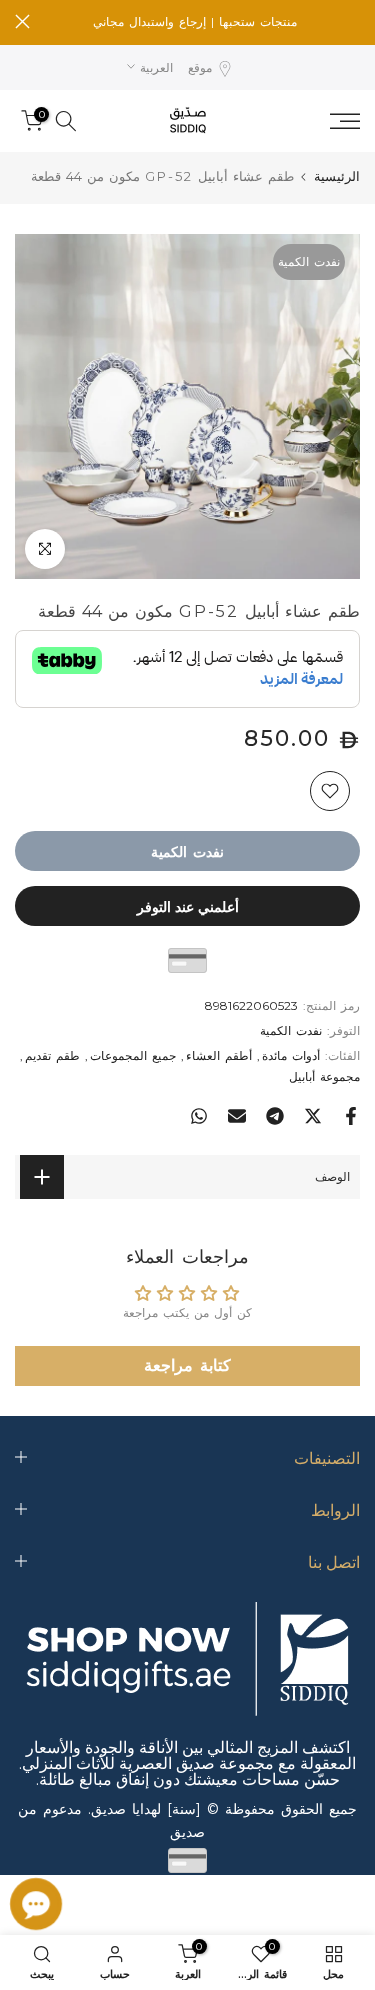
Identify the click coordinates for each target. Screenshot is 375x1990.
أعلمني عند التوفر (188, 906)
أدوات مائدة (291, 1055)
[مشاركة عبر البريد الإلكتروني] (237, 1116)
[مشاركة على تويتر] (313, 1116)
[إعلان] (195, 22)
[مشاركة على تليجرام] (275, 1116)
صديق (187, 1832)
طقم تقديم (52, 1055)
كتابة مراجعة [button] (187, 1365)
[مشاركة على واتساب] (199, 1116)
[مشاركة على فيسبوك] (351, 1116)
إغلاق (22, 21)
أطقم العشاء (219, 1055)
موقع (200, 67)
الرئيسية (337, 176)
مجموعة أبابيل (324, 1076)
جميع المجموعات (133, 1055)
